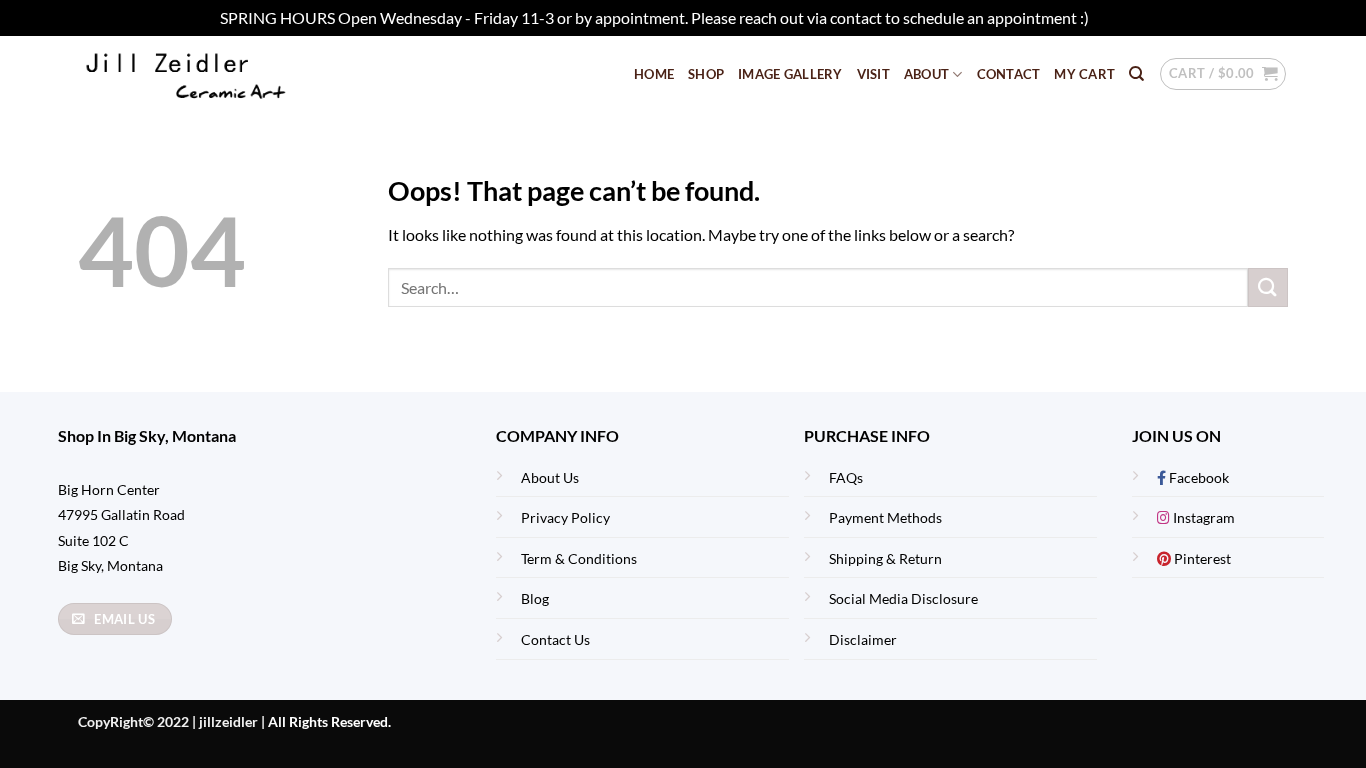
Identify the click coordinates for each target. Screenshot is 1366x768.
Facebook (1197, 477)
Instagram (1202, 517)
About (926, 74)
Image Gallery (790, 74)
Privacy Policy (565, 517)
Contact (1009, 74)
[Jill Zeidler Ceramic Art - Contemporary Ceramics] (217, 74)
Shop (706, 74)
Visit (873, 74)
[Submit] (1268, 287)
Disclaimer (863, 639)
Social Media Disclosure (903, 598)
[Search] (1136, 74)
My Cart (1084, 74)
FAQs (846, 477)
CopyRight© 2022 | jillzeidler (169, 721)
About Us (550, 477)
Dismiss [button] (1119, 17)
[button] (1223, 74)
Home (654, 74)
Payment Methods (885, 517)
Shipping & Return (885, 558)
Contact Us (555, 639)
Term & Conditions (579, 558)
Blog (535, 598)
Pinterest (1201, 558)
